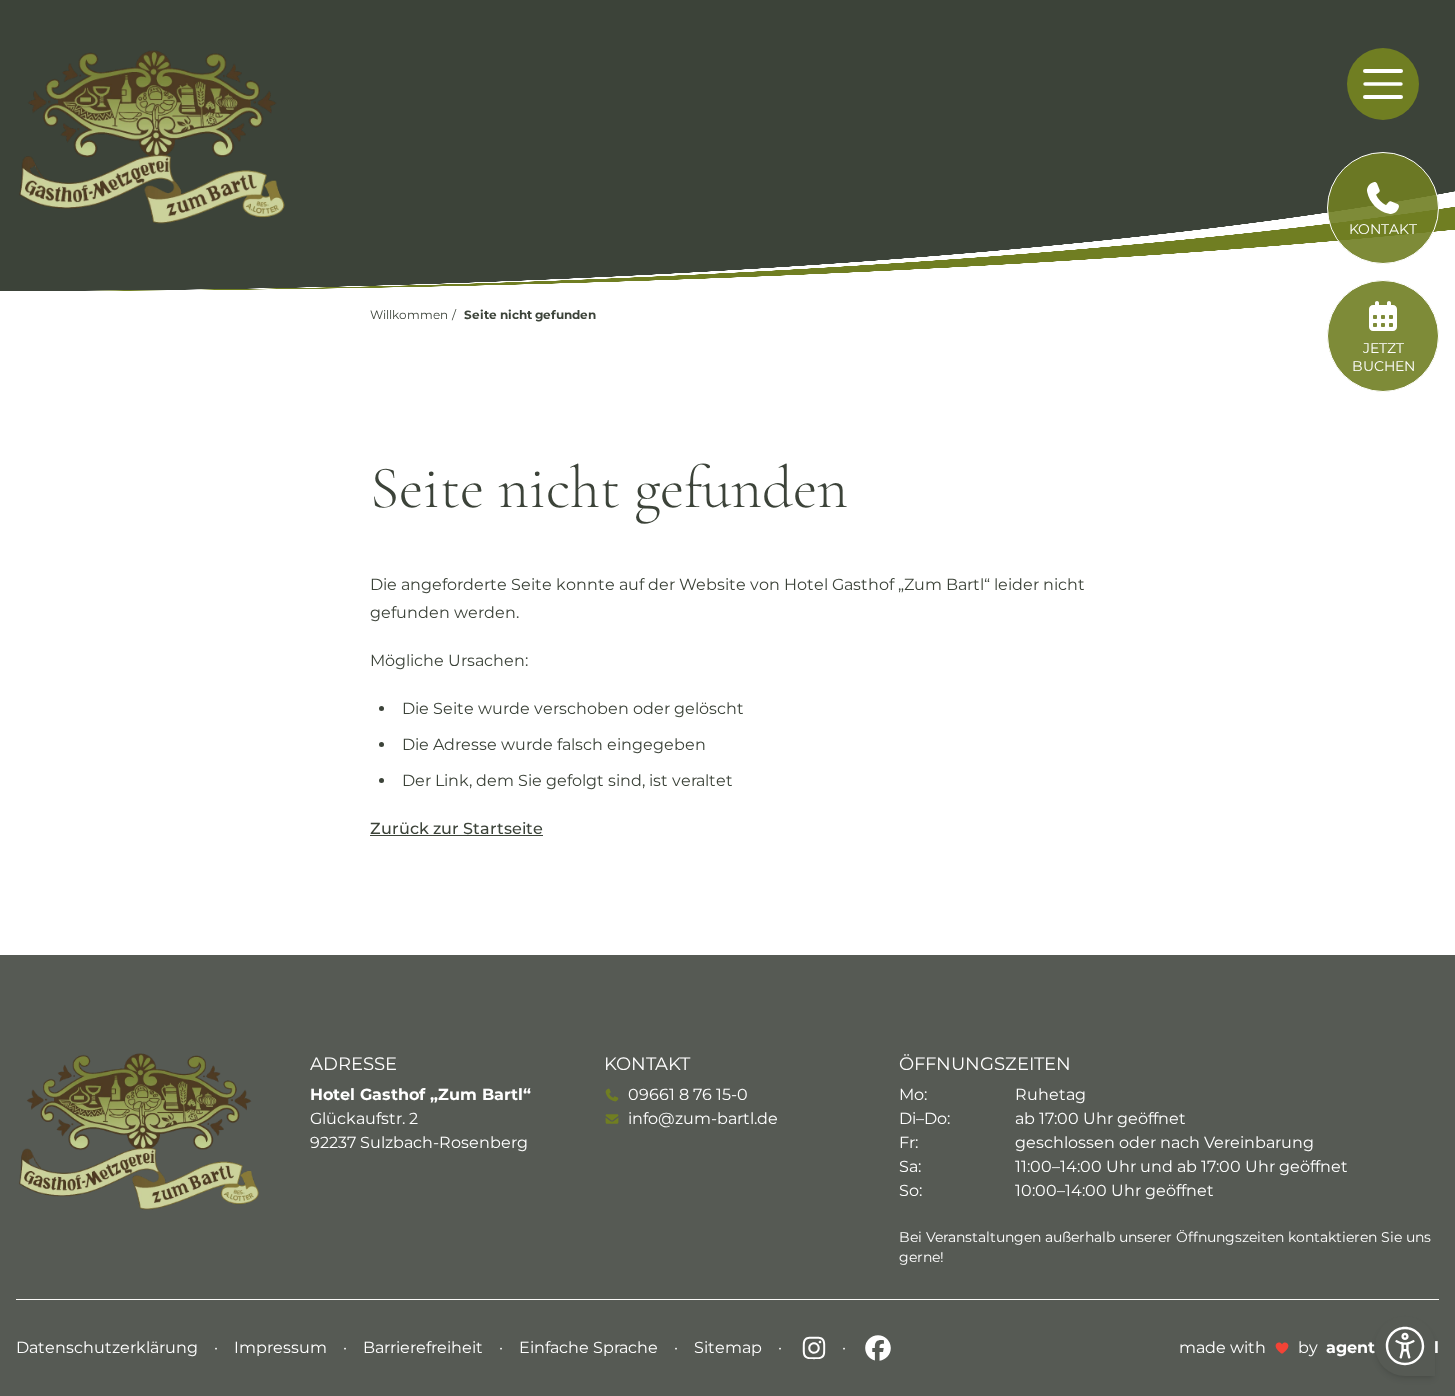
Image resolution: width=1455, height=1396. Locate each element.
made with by (1309, 1347)
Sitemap (730, 1347)
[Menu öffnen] (1383, 84)
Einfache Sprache (590, 1347)
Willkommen (409, 314)
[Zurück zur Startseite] (152, 137)
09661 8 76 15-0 (688, 1094)
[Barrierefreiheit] (1405, 1346)
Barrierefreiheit (425, 1347)
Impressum (282, 1347)
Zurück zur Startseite (456, 828)
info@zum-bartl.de (703, 1118)
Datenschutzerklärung (109, 1347)
